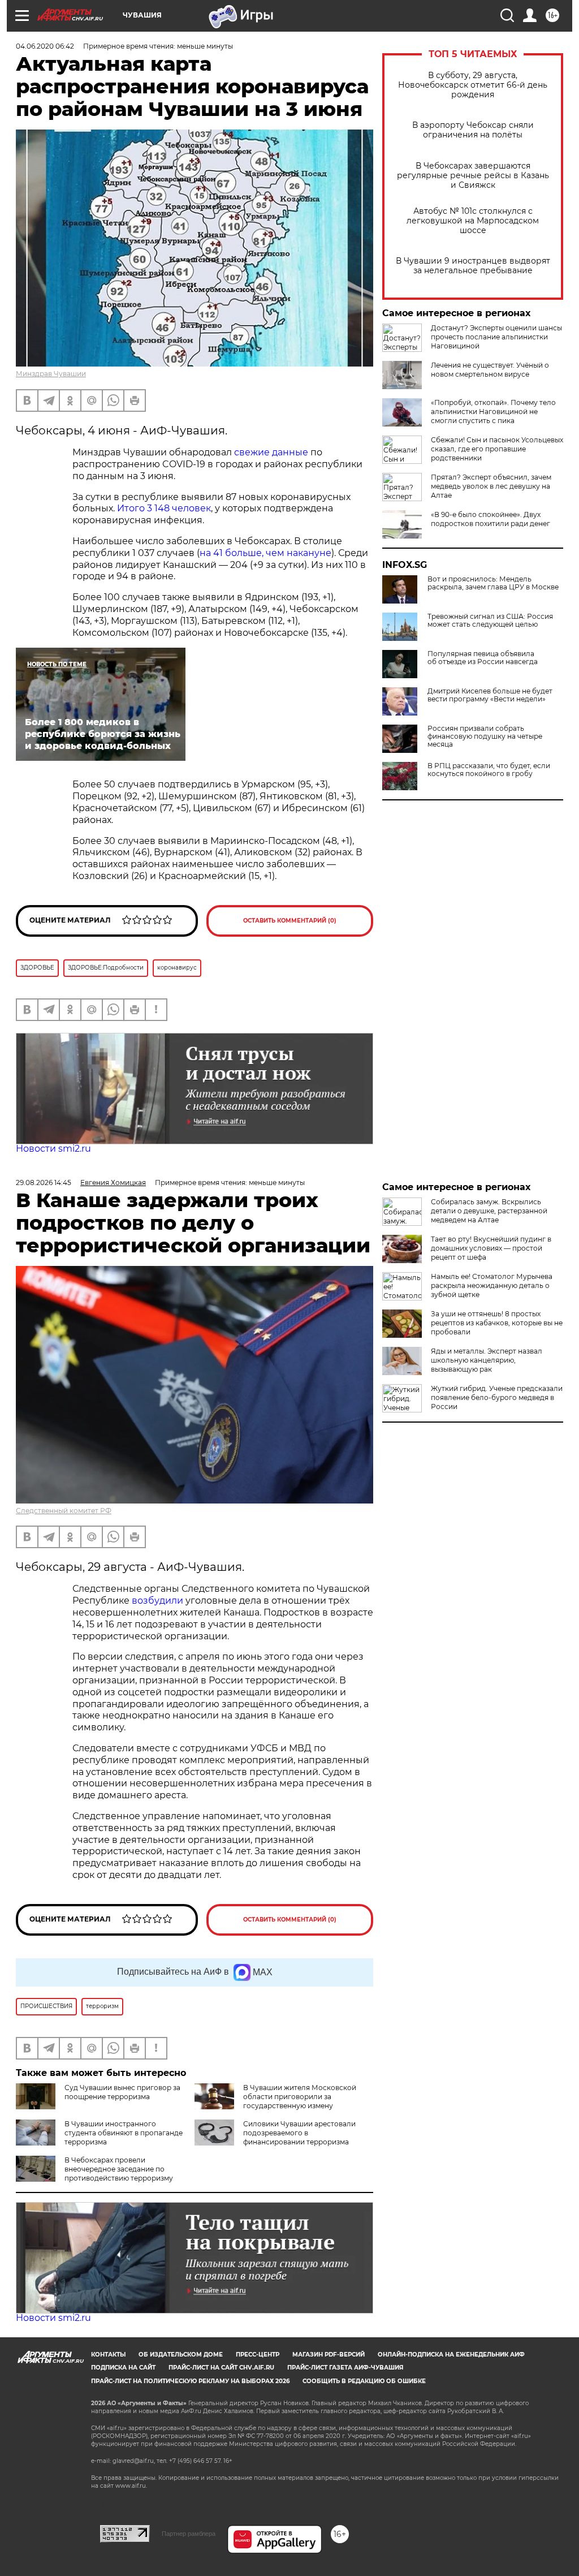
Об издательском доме (181, 2355)
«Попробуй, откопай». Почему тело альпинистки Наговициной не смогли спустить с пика (493, 412)
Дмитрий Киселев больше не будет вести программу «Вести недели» (490, 695)
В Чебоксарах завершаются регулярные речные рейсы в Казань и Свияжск (473, 176)
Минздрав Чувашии (51, 374)
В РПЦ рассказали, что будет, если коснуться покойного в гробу (489, 770)
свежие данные (271, 452)
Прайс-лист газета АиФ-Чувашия (345, 2368)
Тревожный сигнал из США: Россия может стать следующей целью (490, 621)
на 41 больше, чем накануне (265, 553)
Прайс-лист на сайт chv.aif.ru (221, 2368)
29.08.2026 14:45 (44, 1183)
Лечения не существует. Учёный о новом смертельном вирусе (490, 370)
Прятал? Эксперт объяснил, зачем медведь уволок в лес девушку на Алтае (491, 486)
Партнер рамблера (189, 2534)
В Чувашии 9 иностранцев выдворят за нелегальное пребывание (473, 266)
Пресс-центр (258, 2355)
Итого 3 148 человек (164, 508)
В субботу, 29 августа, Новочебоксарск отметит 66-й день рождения (473, 85)
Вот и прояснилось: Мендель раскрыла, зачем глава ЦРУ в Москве (493, 583)
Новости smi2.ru (53, 1149)
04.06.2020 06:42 (45, 46)
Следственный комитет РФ (64, 1511)
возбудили (159, 1601)
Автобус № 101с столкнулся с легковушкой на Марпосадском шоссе (473, 221)
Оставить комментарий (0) (290, 921)
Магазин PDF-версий (329, 2355)
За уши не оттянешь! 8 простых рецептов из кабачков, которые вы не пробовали (497, 1323)
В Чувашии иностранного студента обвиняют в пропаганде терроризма (124, 2133)
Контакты (108, 2355)
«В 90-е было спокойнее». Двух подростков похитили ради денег (491, 519)
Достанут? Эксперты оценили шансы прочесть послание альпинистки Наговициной (496, 337)
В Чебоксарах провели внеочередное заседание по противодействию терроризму (119, 2169)
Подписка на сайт (123, 2368)
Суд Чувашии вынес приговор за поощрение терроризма (122, 2092)
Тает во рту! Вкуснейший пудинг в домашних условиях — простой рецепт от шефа (491, 1248)
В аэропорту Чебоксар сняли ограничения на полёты (473, 130)
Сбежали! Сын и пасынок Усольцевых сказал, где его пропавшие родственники (497, 449)
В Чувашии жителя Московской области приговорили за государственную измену (300, 2097)
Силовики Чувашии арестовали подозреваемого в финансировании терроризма (299, 2133)
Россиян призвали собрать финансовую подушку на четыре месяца (485, 736)
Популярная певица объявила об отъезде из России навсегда (483, 658)
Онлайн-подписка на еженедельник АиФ (451, 2355)
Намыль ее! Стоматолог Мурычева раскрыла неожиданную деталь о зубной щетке (492, 1285)
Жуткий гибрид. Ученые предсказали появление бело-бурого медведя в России (497, 1397)
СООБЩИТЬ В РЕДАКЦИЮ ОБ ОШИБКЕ (364, 2381)
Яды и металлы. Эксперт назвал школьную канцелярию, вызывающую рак (487, 1360)
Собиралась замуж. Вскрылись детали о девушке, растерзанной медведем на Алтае (489, 1211)
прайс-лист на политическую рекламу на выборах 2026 (190, 2381)
